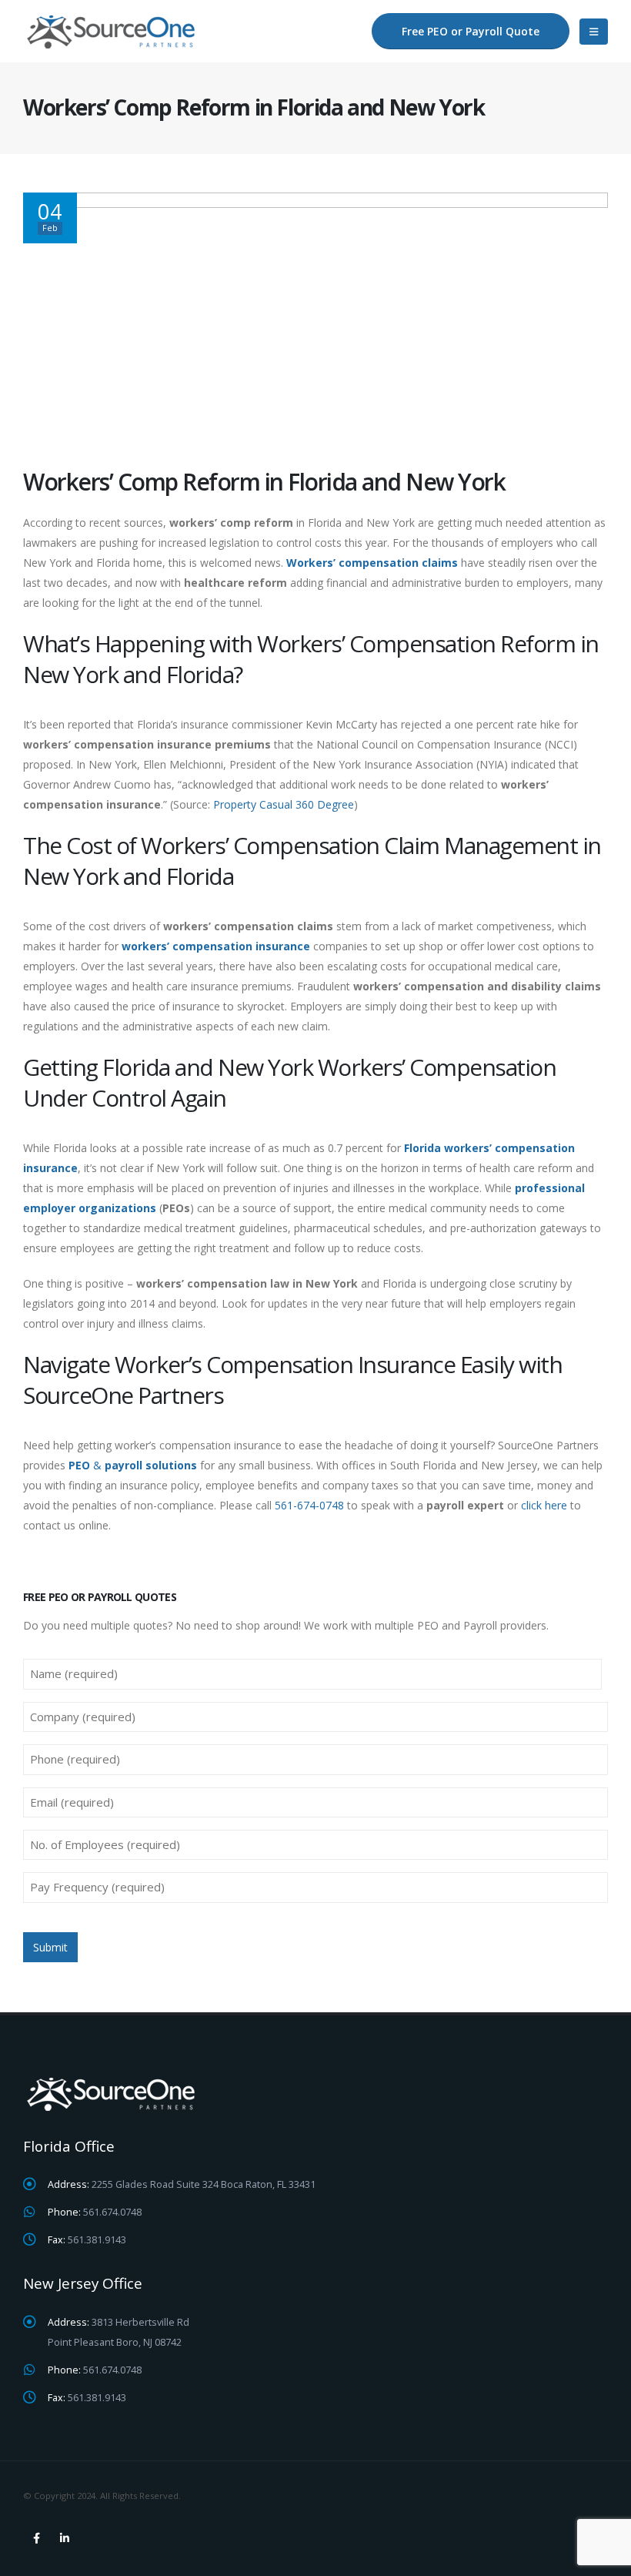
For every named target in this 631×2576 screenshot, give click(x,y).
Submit (50, 1947)
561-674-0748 (309, 1505)
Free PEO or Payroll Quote (471, 31)
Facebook (36, 2538)
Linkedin (65, 2538)
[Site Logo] (114, 31)
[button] (594, 32)
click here (544, 1505)
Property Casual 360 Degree (284, 804)
